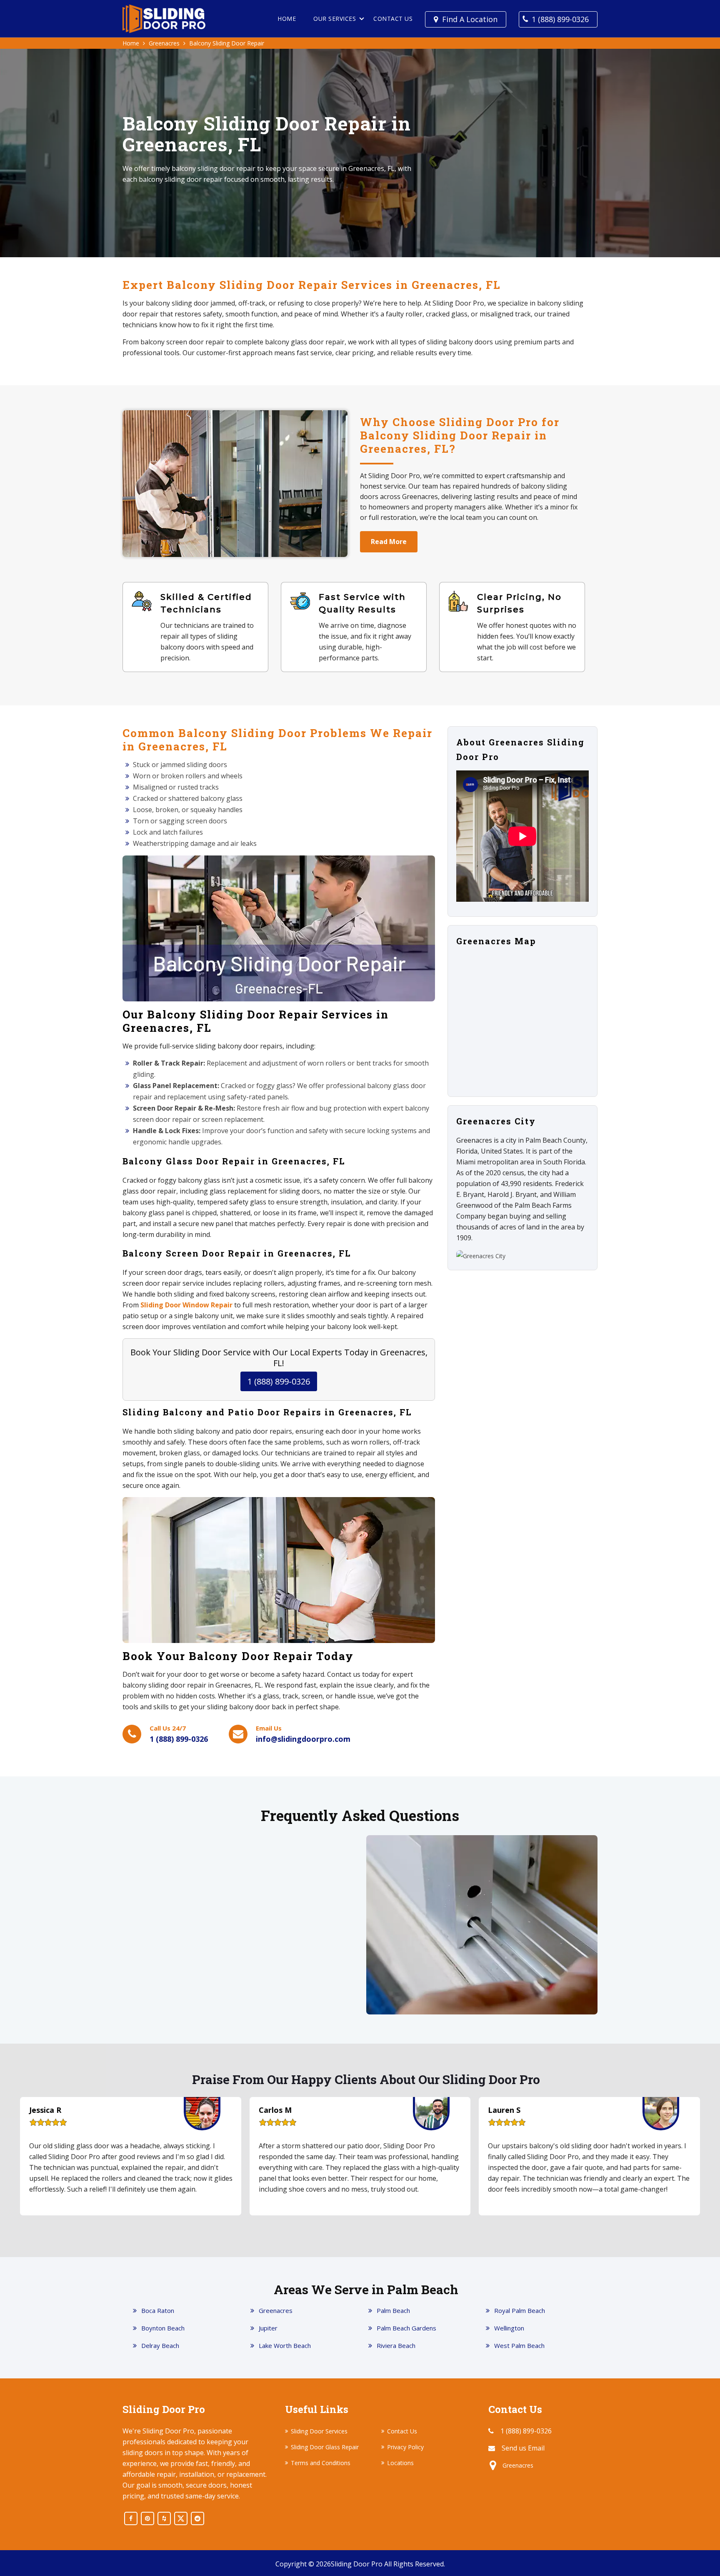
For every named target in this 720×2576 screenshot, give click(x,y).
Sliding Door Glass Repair (325, 2447)
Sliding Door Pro (357, 2564)
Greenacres (164, 43)
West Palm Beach (519, 2345)
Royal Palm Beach (520, 2310)
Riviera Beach (396, 2345)
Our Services (335, 19)
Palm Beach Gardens (406, 2328)
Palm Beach (393, 2310)
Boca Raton (158, 2310)
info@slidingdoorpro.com (303, 1739)
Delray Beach (160, 2345)
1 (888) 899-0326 (560, 19)
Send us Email (523, 2448)
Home (287, 19)
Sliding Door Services (319, 2431)
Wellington (509, 2328)
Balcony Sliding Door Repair (227, 43)
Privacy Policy (405, 2447)
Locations (400, 2463)
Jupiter (268, 2328)
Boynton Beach (163, 2328)
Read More (389, 542)
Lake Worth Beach (285, 2345)
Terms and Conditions (321, 2463)
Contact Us (393, 19)
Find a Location (470, 19)
